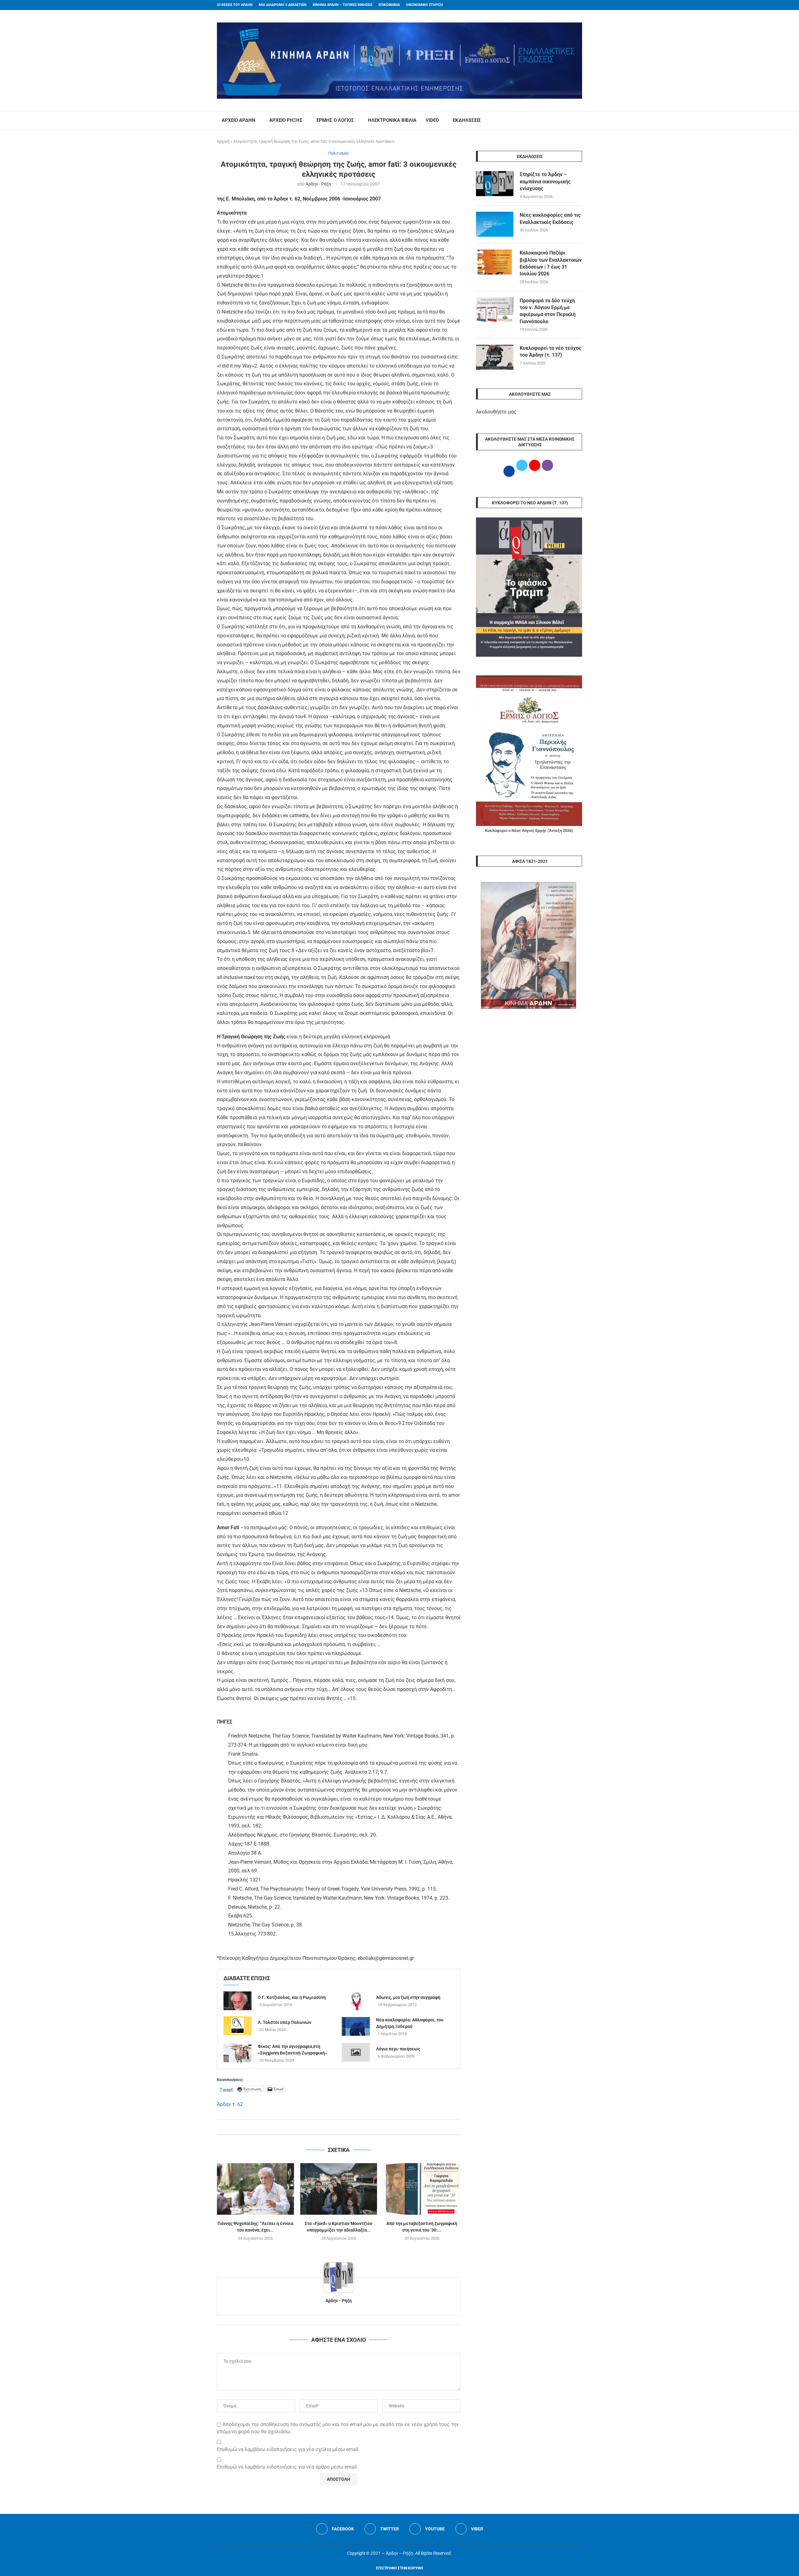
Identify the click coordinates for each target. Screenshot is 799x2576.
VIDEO (432, 120)
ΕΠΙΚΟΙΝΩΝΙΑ (389, 5)
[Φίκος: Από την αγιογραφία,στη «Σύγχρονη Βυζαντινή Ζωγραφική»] (238, 2053)
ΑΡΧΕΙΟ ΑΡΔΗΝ (238, 120)
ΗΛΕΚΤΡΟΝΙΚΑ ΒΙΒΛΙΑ (392, 120)
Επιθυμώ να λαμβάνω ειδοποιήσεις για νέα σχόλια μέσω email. (288, 2449)
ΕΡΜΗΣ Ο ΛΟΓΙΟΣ (335, 120)
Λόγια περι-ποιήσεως (398, 2049)
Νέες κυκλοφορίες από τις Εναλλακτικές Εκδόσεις (550, 218)
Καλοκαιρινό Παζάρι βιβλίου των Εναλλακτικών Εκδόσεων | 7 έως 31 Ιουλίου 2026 (551, 263)
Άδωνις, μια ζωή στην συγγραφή (408, 1997)
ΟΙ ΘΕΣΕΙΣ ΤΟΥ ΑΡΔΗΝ (235, 5)
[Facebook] (568, 5)
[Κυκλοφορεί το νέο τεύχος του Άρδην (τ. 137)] (495, 357)
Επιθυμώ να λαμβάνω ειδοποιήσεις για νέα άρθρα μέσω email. (287, 2467)
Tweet (226, 2089)
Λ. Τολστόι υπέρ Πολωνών (284, 2022)
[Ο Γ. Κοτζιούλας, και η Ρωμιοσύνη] (238, 2001)
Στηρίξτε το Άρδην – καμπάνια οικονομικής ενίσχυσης (545, 181)
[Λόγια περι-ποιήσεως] (356, 2052)
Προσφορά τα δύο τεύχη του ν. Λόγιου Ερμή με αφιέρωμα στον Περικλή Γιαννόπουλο (548, 311)
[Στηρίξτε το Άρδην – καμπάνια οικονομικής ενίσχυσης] (495, 184)
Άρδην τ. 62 (230, 2104)
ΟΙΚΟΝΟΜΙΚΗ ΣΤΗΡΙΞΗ (424, 5)
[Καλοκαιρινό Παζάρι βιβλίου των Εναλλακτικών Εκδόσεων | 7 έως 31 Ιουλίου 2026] (495, 262)
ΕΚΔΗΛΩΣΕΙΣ (467, 120)
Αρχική (223, 141)
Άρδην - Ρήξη (318, 184)
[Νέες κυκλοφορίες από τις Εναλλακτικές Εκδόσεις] (495, 224)
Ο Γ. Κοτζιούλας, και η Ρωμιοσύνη (292, 1997)
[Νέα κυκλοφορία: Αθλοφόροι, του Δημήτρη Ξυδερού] (356, 2026)
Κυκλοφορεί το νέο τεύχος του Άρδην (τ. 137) (550, 351)
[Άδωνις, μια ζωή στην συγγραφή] (356, 2001)
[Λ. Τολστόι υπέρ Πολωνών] (238, 2026)
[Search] (579, 121)
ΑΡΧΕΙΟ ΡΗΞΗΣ (286, 120)
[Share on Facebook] (332, 2127)
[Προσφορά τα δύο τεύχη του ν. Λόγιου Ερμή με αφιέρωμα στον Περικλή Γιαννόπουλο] (495, 310)
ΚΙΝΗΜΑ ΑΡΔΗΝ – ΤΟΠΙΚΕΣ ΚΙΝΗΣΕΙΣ (343, 5)
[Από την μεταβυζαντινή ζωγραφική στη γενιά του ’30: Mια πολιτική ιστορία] (422, 2189)
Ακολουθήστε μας (496, 412)
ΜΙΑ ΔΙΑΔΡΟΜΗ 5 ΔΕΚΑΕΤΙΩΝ (283, 5)
